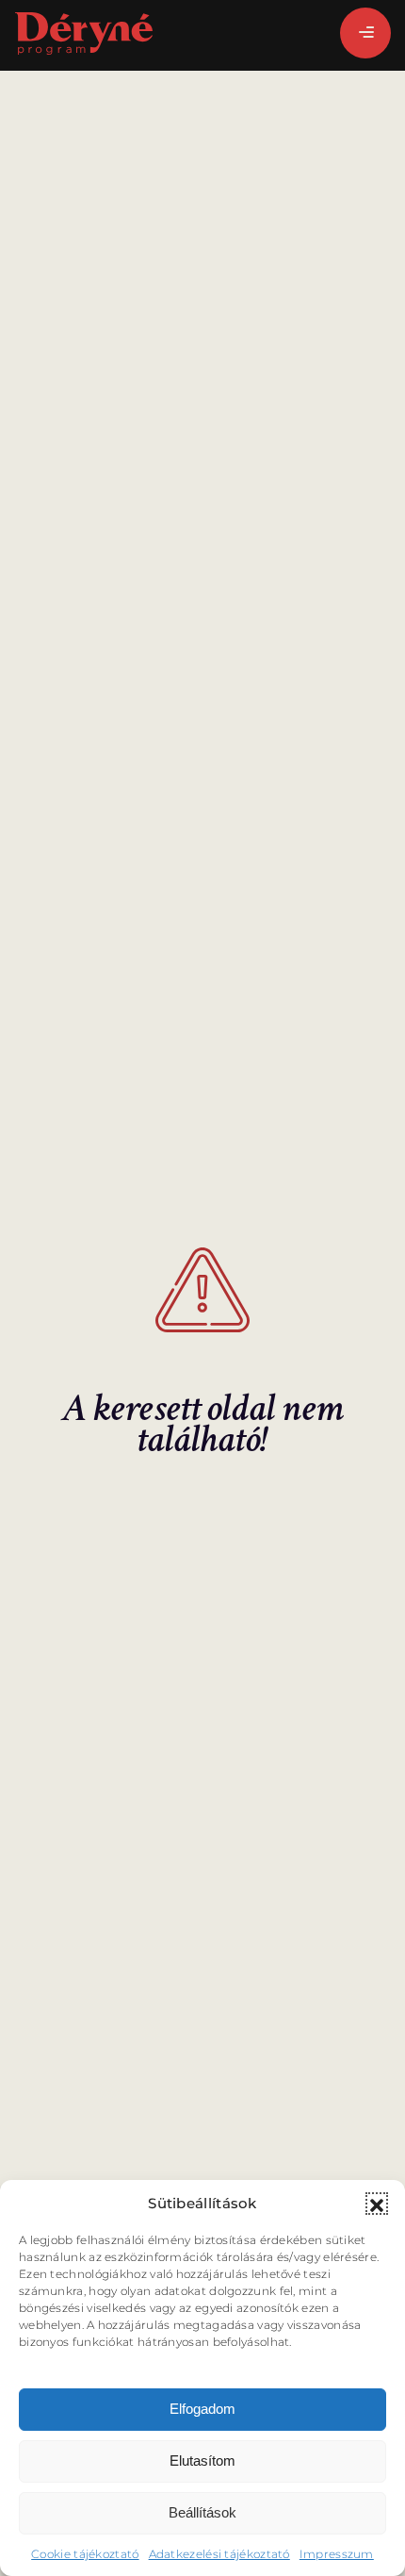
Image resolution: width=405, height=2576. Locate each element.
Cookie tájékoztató (85, 2554)
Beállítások (202, 2512)
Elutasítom (202, 2460)
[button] (377, 2204)
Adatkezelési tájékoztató (219, 2554)
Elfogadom (202, 2409)
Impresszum (337, 2554)
